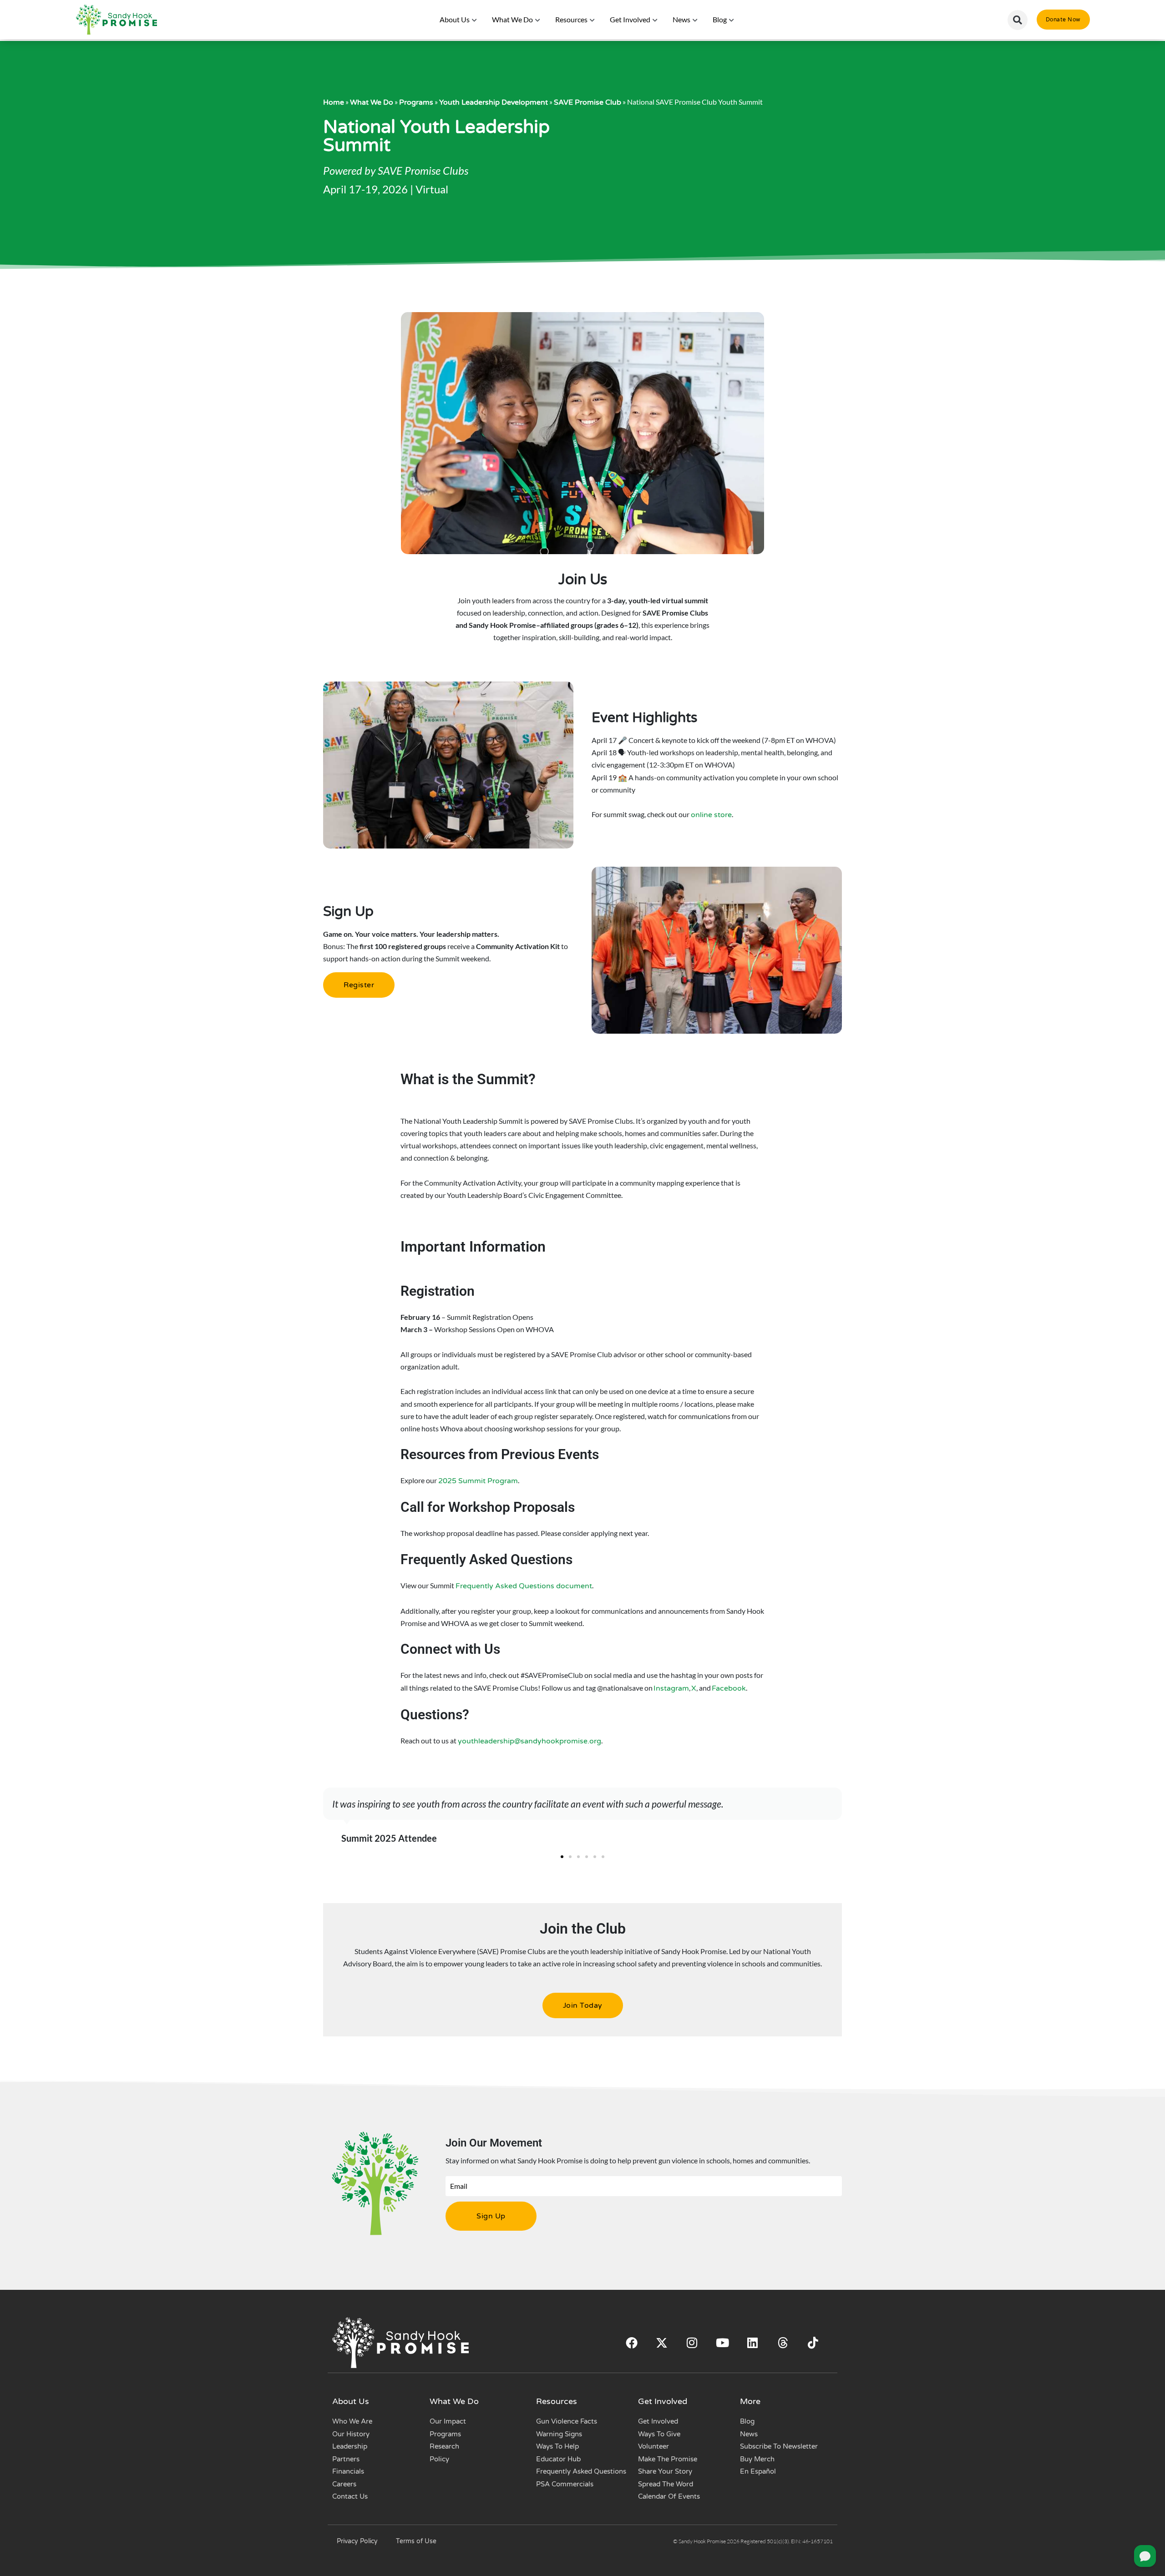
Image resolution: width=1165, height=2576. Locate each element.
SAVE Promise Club (588, 102)
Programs (416, 102)
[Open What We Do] (538, 20)
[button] (1018, 20)
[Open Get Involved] (655, 20)
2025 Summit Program (478, 1481)
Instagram (671, 1688)
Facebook (729, 1688)
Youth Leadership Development (494, 102)
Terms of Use (416, 2541)
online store (711, 815)
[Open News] (695, 20)
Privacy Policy (357, 2541)
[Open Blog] (732, 20)
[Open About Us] (475, 20)
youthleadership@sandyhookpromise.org (529, 1741)
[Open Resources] (593, 20)
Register (359, 985)
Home (334, 102)
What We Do (372, 102)
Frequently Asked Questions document (524, 1586)
